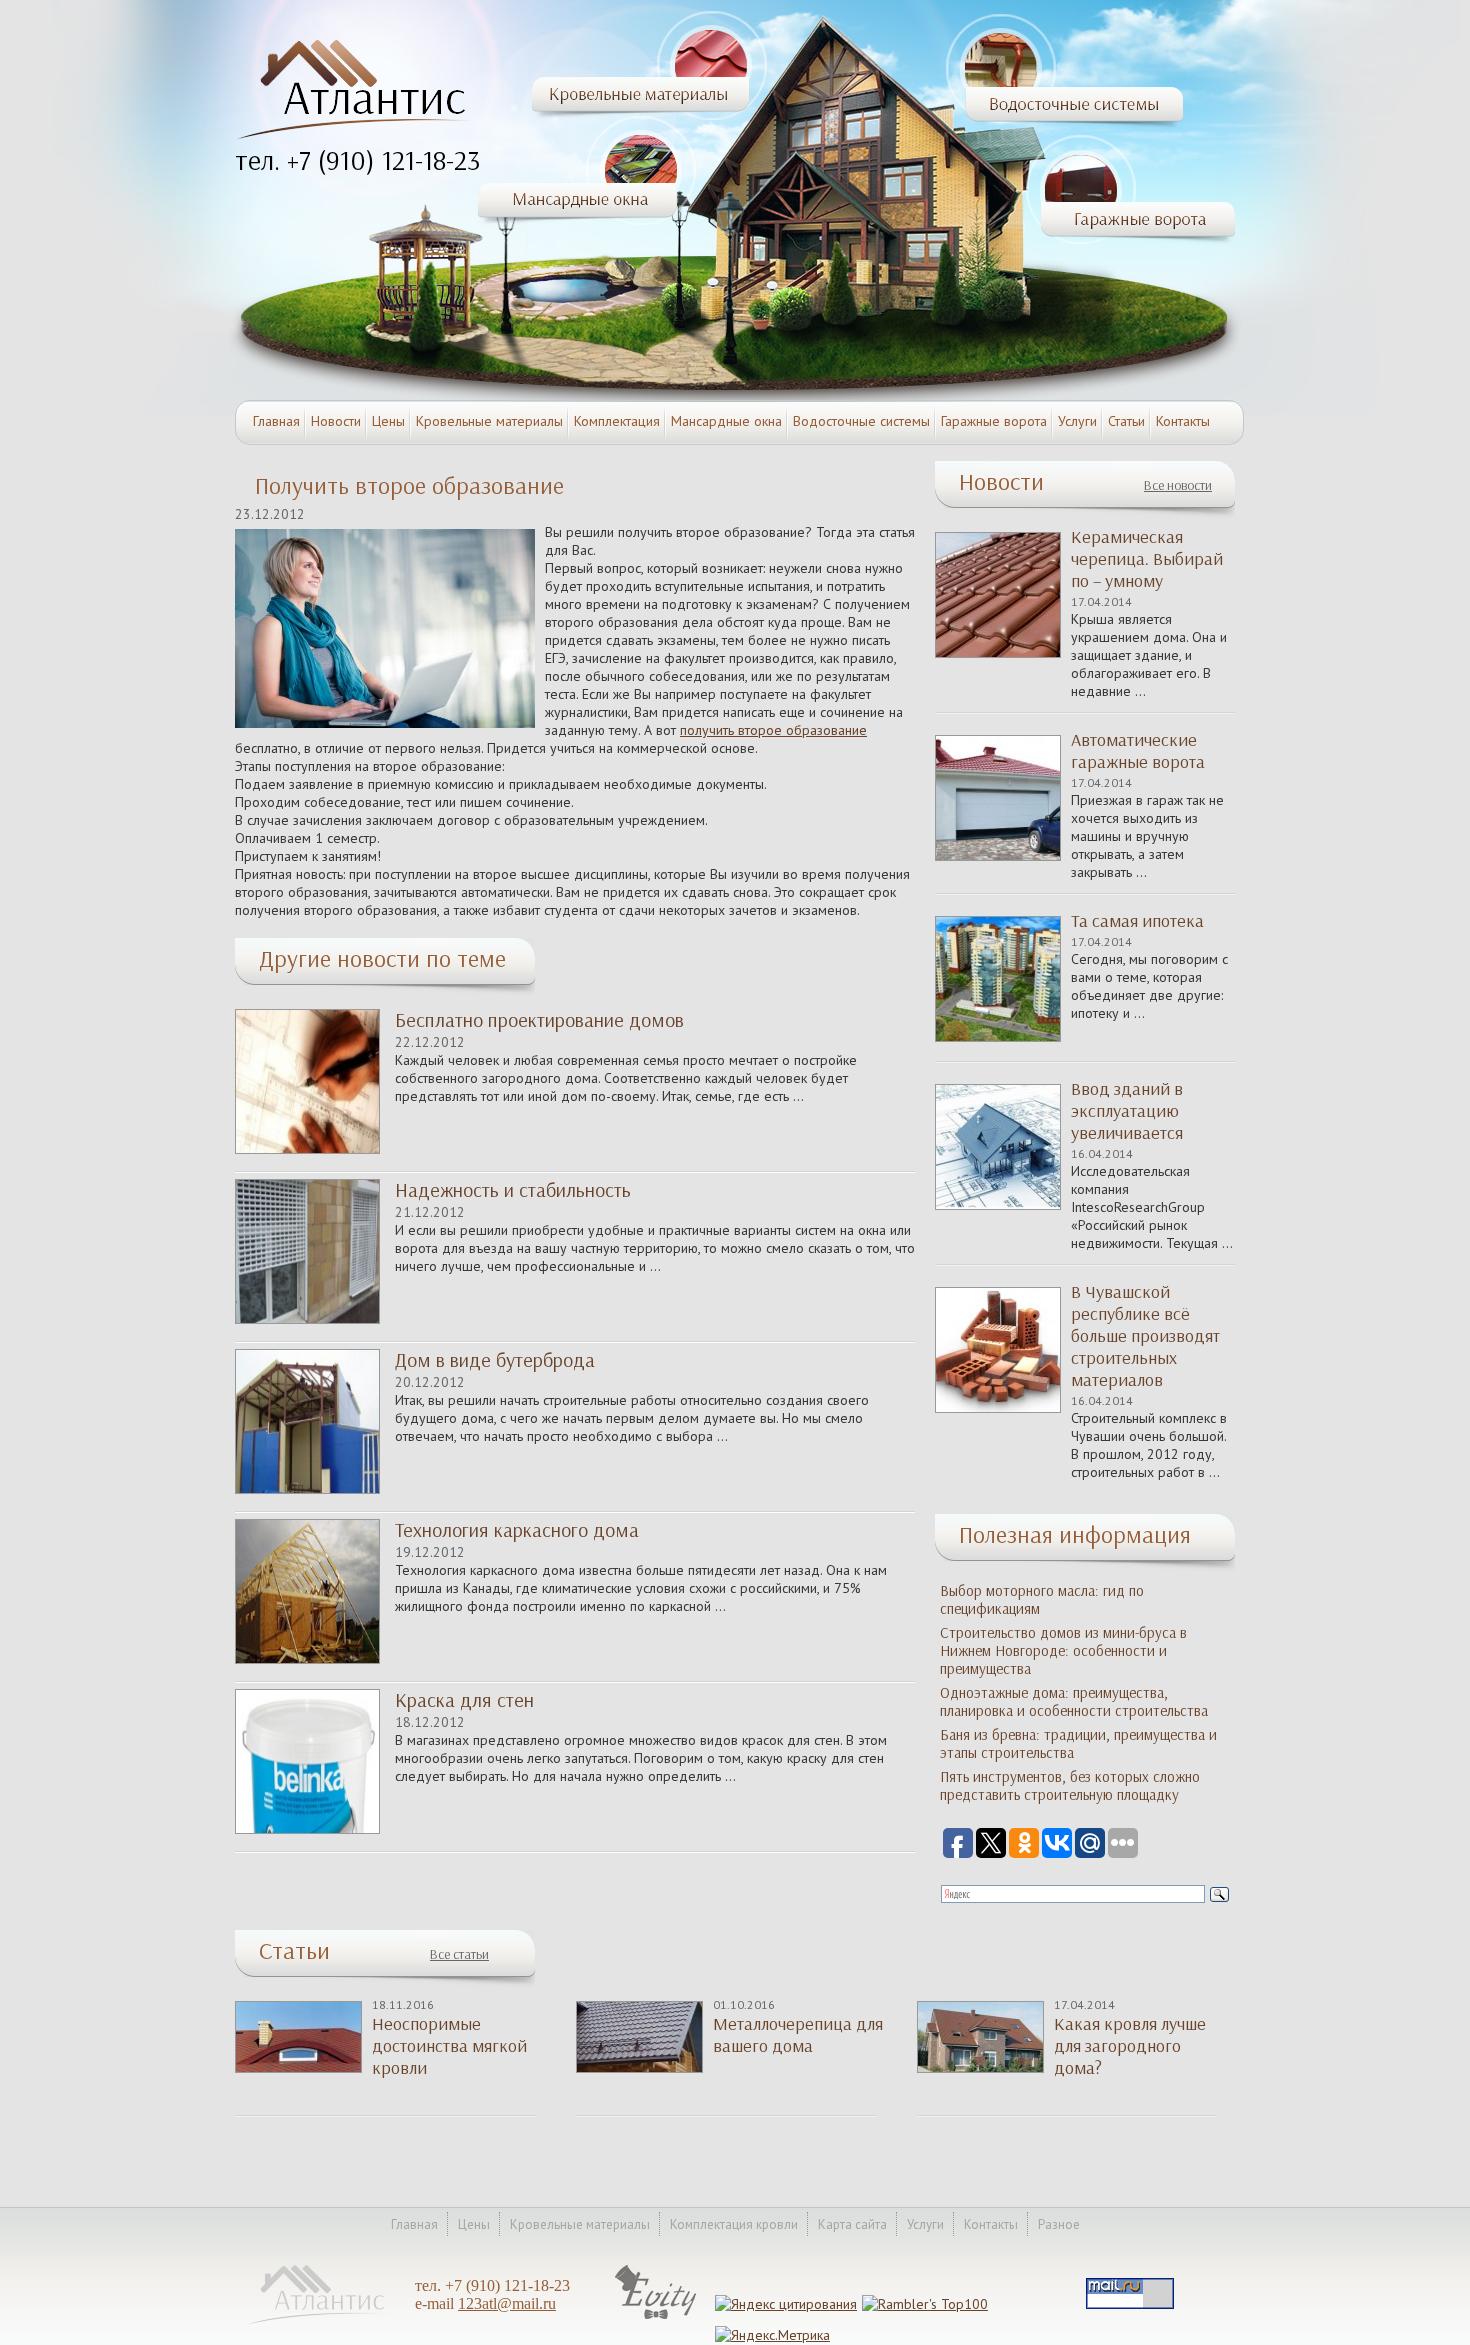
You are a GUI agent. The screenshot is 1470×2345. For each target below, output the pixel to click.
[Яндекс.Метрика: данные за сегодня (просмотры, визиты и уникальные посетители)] (772, 2335)
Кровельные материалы (489, 421)
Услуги (1077, 421)
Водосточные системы (861, 421)
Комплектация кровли (734, 2224)
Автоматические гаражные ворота (1138, 751)
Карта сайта (852, 2224)
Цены (388, 421)
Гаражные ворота (994, 421)
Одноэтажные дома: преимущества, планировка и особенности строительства (1074, 1702)
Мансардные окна (726, 421)
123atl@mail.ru (507, 2303)
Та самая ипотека (1137, 921)
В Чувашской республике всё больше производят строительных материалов (1145, 1336)
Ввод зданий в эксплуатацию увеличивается (1127, 1111)
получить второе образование (773, 730)
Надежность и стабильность (513, 1190)
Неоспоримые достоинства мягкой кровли (449, 2046)
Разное (1059, 2224)
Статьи (1126, 421)
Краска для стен (464, 1700)
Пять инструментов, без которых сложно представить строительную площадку (1070, 1786)
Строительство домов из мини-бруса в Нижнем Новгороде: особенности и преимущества (1063, 1651)
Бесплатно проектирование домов (539, 1020)
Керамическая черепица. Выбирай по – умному (1147, 559)
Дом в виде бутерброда (495, 1360)
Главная (276, 421)
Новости (336, 421)
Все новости (1178, 485)
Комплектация (617, 421)
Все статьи (459, 1954)
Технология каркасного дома (517, 1530)
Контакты (1183, 421)
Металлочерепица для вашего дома (798, 2035)
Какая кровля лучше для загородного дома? (1130, 2046)
